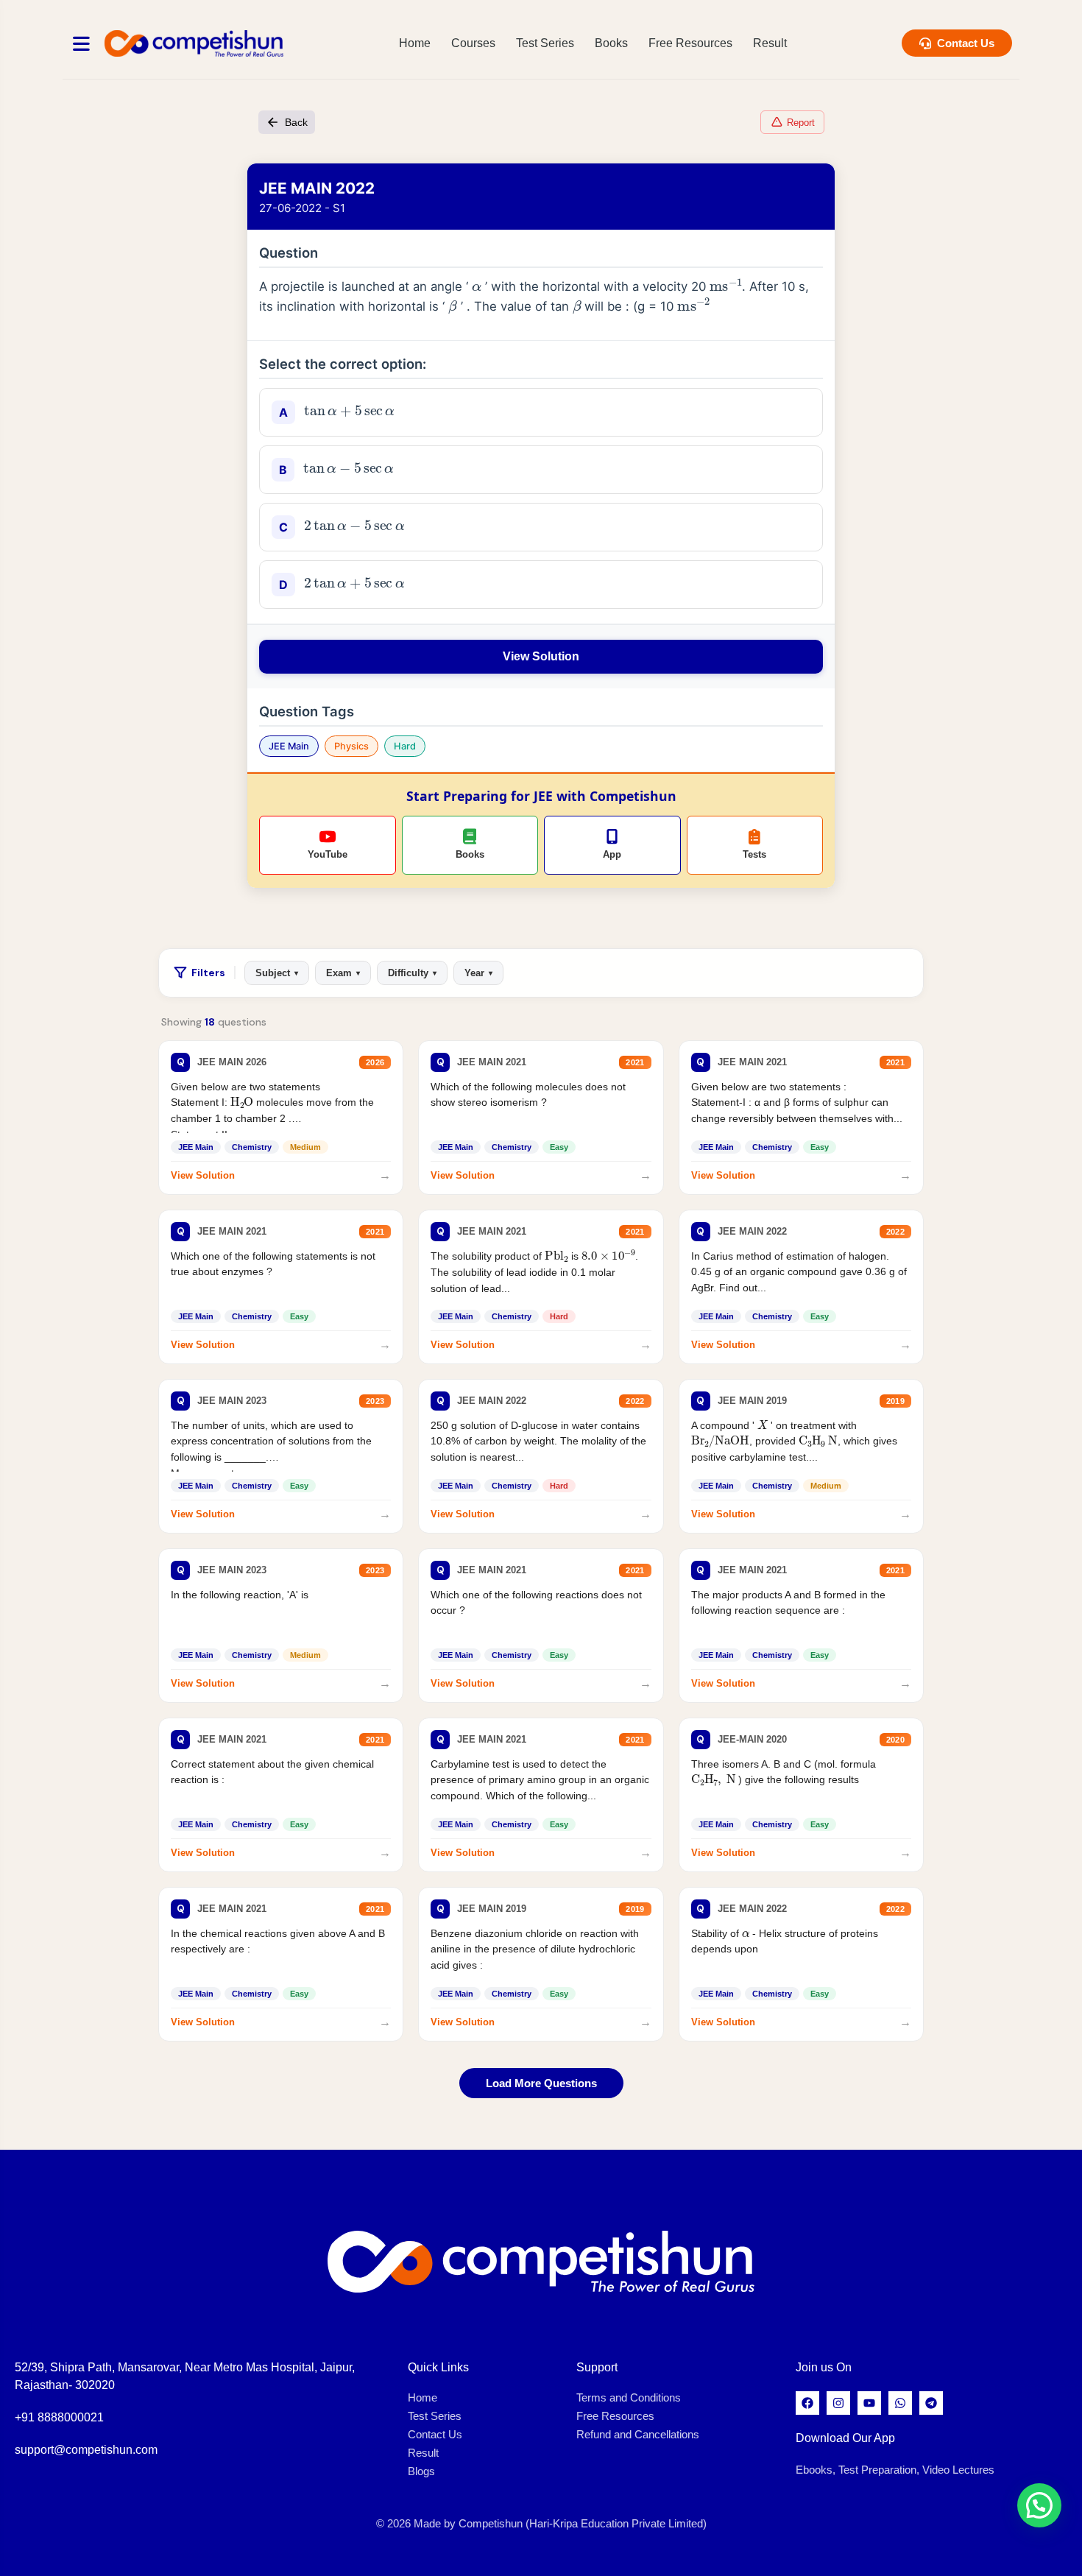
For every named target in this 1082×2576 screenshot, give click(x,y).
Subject (277, 973)
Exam (343, 973)
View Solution (541, 656)
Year (478, 973)
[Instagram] (838, 2403)
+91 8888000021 (59, 2417)
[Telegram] (931, 2403)
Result (770, 43)
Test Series (545, 43)
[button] (1039, 2505)
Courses (473, 43)
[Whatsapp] (900, 2403)
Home (415, 43)
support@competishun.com (86, 2450)
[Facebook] (807, 2403)
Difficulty (412, 973)
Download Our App (845, 2438)
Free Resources (690, 43)
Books (611, 43)
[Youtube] (869, 2403)
